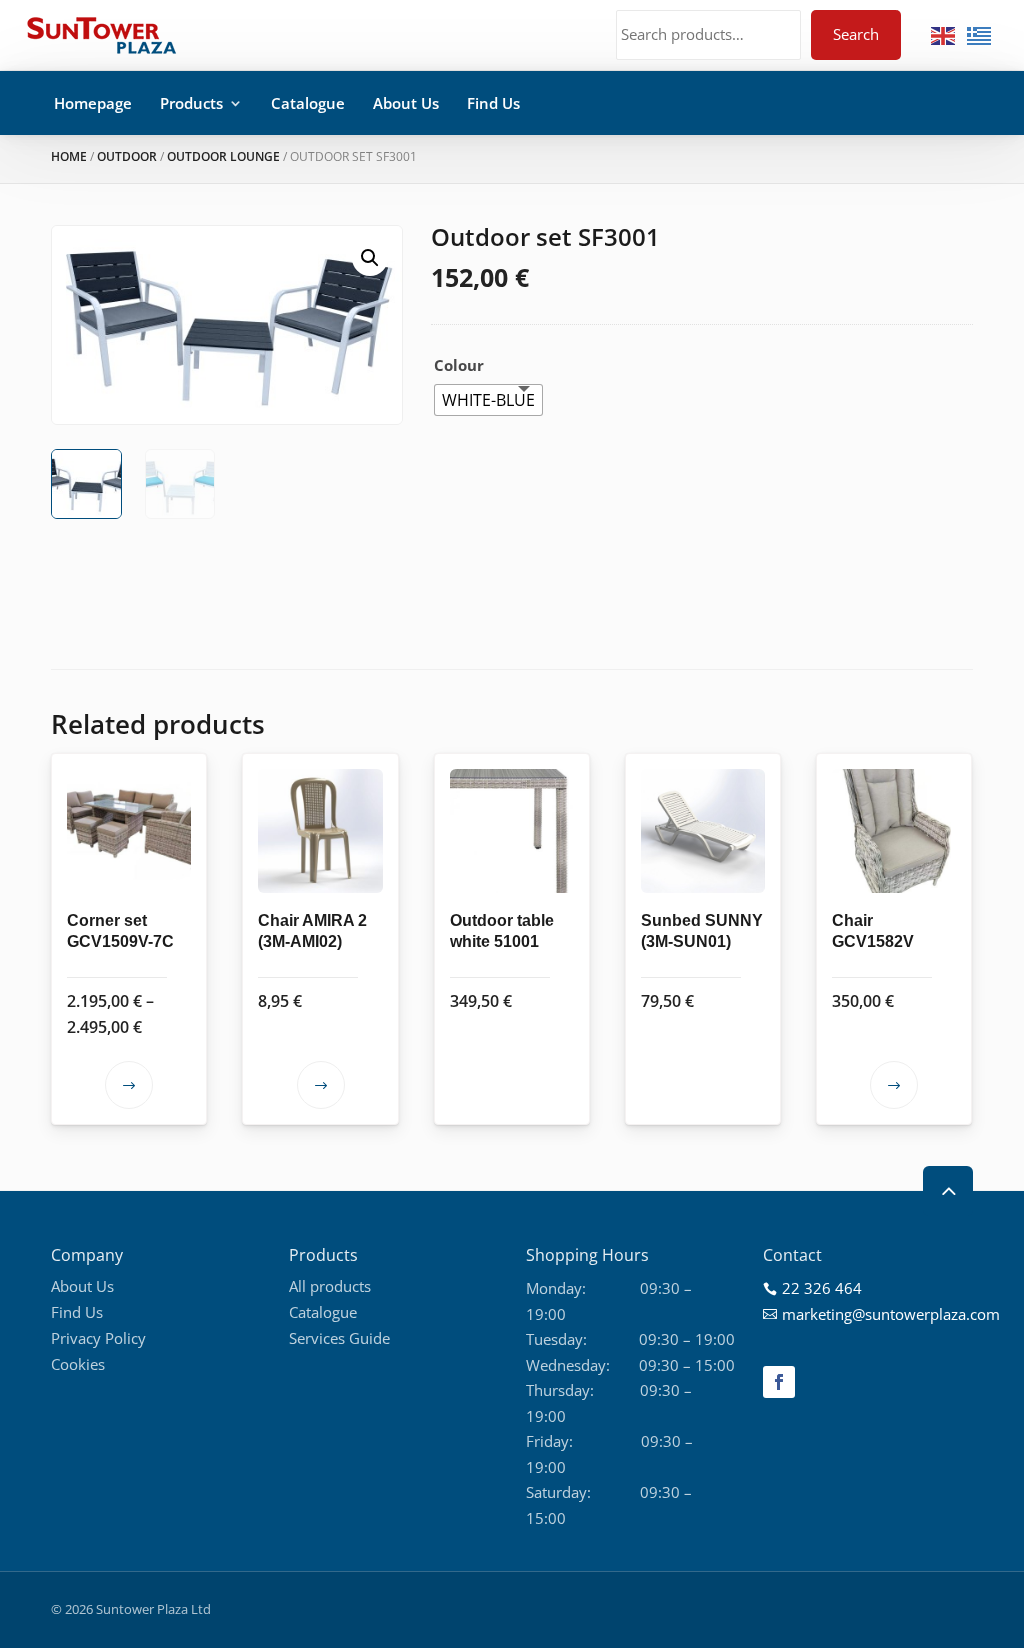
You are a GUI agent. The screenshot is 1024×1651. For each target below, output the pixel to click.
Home (69, 156)
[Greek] (980, 34)
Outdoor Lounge (223, 156)
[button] (370, 258)
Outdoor (127, 156)
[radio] (488, 400)
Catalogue (308, 103)
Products (191, 103)
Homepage (93, 103)
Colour (459, 365)
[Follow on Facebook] (779, 1382)
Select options (129, 1085)
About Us (406, 103)
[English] (944, 34)
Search (856, 34)
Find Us (493, 103)
